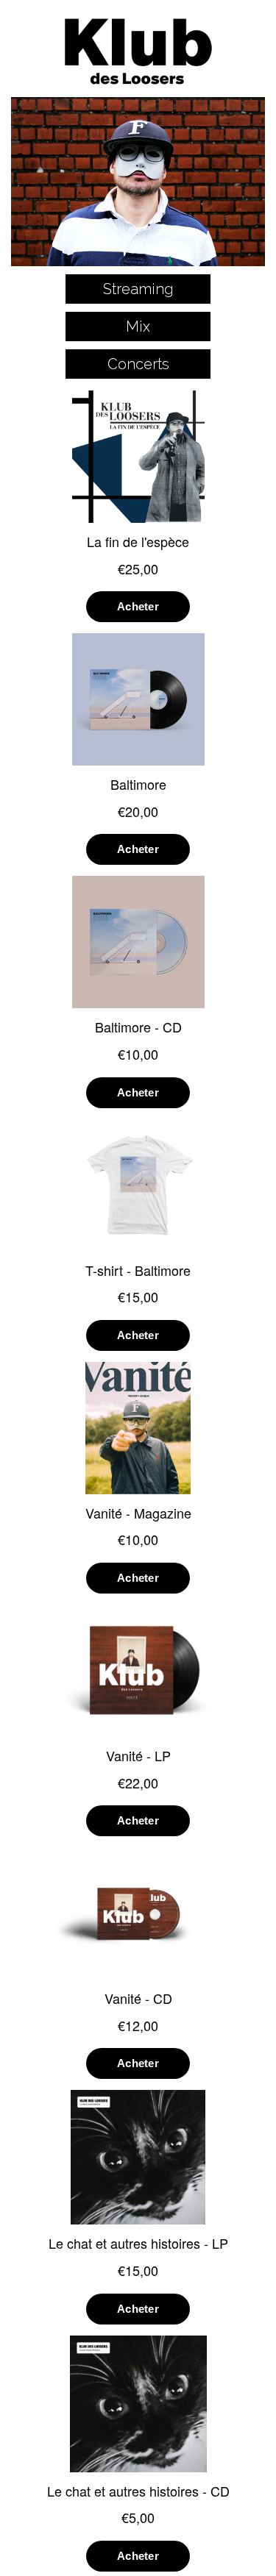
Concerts (138, 364)
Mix (138, 327)
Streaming (138, 289)
